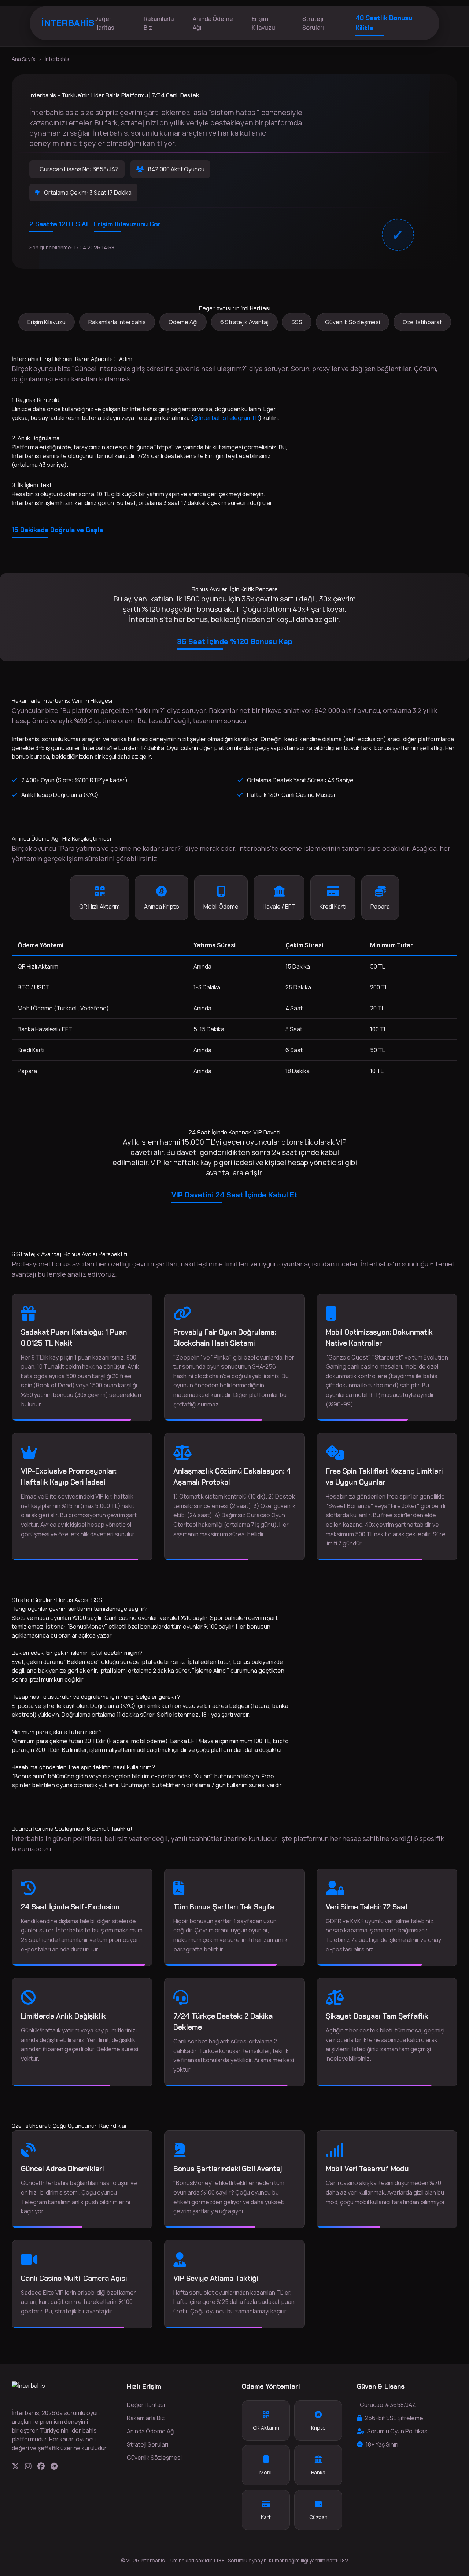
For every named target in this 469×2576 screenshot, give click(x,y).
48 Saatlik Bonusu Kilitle (384, 23)
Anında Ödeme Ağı (213, 23)
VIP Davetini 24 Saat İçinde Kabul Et (234, 1195)
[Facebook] (41, 2466)
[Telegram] (54, 2466)
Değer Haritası (105, 23)
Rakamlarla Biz (159, 23)
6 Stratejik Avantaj (244, 322)
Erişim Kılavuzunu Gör (127, 224)
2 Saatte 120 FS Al (59, 224)
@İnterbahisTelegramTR (226, 418)
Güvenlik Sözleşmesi (352, 322)
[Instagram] (28, 2466)
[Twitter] (15, 2466)
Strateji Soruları (313, 23)
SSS (297, 322)
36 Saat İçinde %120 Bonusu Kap (235, 641)
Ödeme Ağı (183, 322)
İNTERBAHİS (68, 23)
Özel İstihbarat (422, 322)
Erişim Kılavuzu (263, 23)
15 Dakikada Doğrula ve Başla (57, 530)
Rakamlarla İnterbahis (117, 322)
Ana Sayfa (24, 59)
